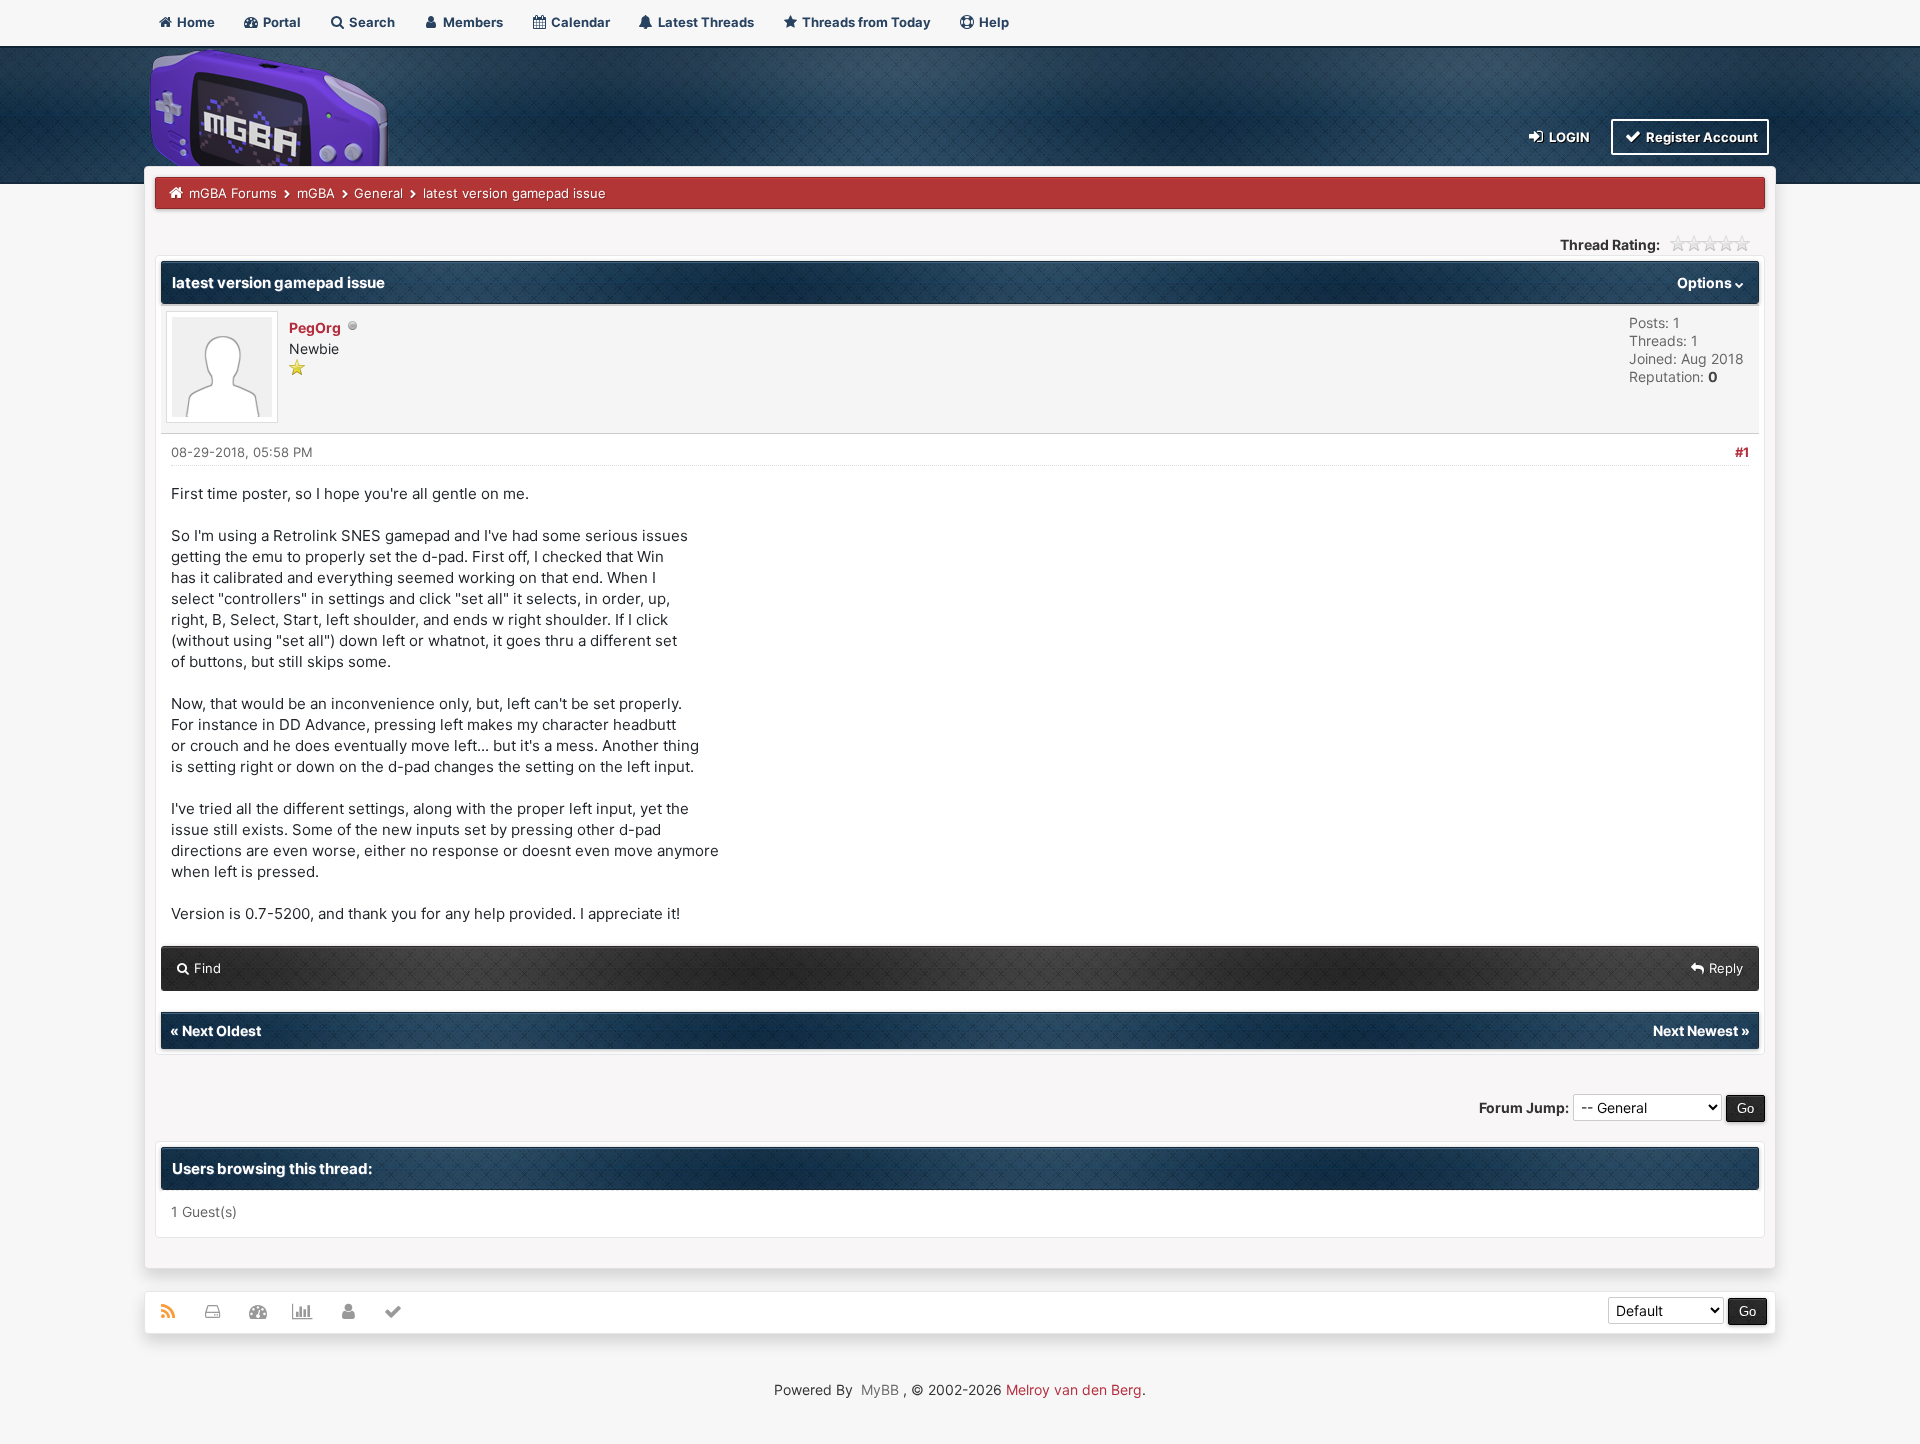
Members (471, 22)
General (378, 193)
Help (992, 22)
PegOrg (315, 327)
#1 (1742, 452)
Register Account (1700, 137)
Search (370, 22)
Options (1706, 282)
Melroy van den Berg (1074, 1389)
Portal (280, 22)
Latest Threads (704, 22)
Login (1568, 137)
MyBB (880, 1389)
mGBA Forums (233, 193)
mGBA (316, 193)
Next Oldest (221, 1030)
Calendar (579, 22)
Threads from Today (865, 22)
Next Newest (1695, 1030)
